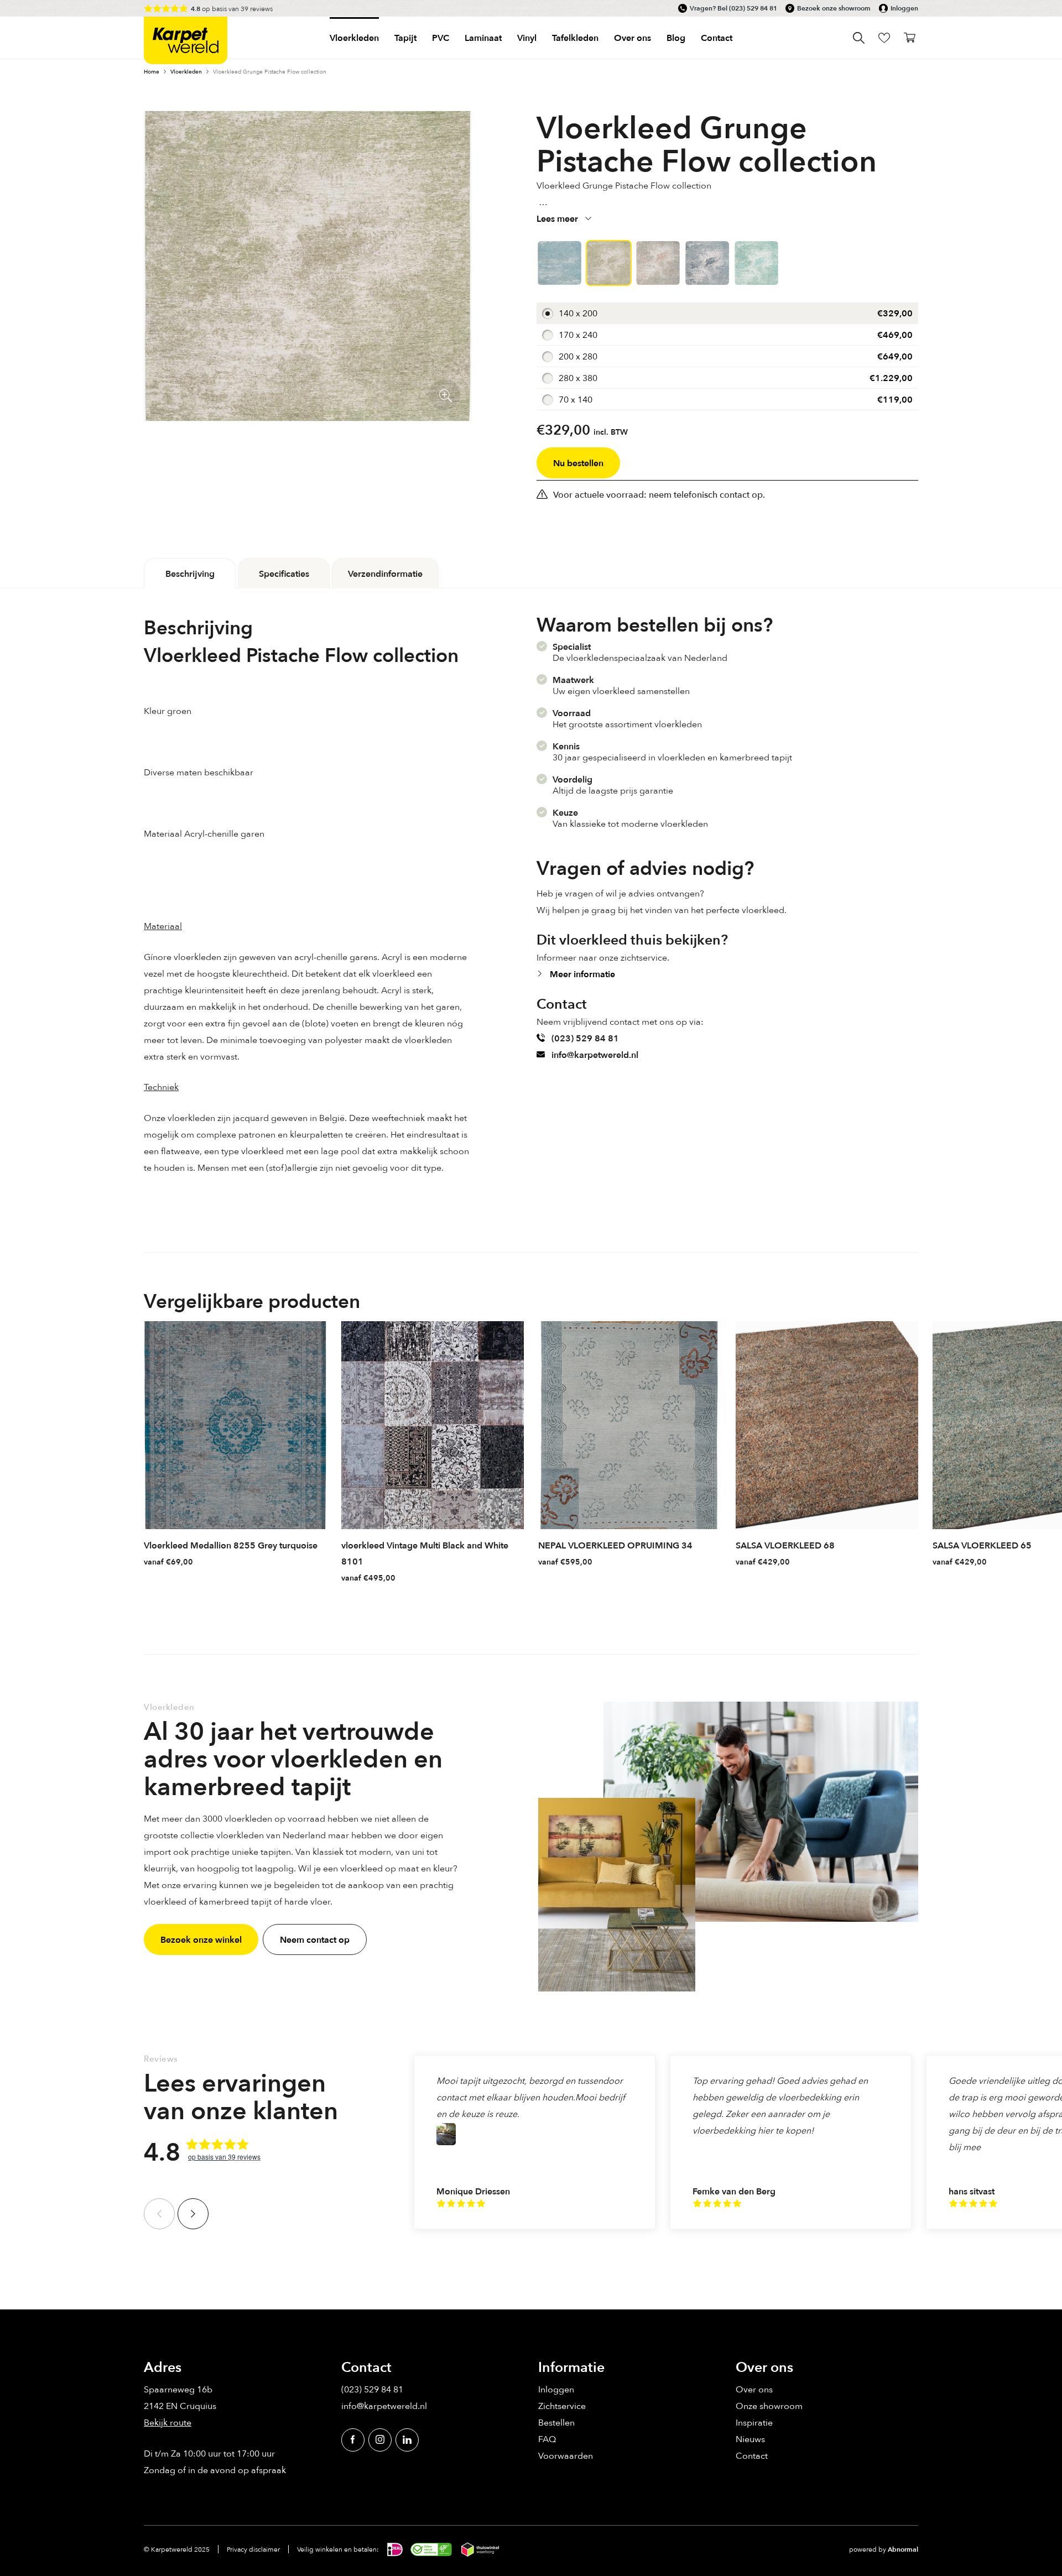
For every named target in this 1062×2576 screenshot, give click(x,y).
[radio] (727, 313)
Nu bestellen (578, 463)
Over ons (754, 2389)
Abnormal (903, 2549)
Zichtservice (562, 2406)
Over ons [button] (632, 38)
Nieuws (750, 2439)
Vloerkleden (354, 38)
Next (193, 2214)
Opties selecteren (317, 1561)
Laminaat (483, 38)
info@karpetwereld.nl (595, 1055)
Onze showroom (769, 2406)
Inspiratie (754, 2422)
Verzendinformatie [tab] (385, 573)
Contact (717, 38)
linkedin (407, 2440)
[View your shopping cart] (910, 38)
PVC (441, 38)
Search (859, 38)
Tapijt (405, 38)
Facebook (353, 2440)
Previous (159, 2214)
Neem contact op (315, 1939)
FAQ (547, 2439)
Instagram (380, 2440)
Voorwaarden (566, 2455)
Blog (676, 38)
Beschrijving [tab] (190, 573)
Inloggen (904, 8)
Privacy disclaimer (253, 2549)
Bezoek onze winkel (201, 1939)
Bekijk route (168, 2422)
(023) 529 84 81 (753, 8)
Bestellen (556, 2422)
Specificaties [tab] (284, 573)
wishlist (884, 38)
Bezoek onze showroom (834, 8)
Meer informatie (582, 974)
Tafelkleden (575, 38)
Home (152, 71)
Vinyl (527, 38)
